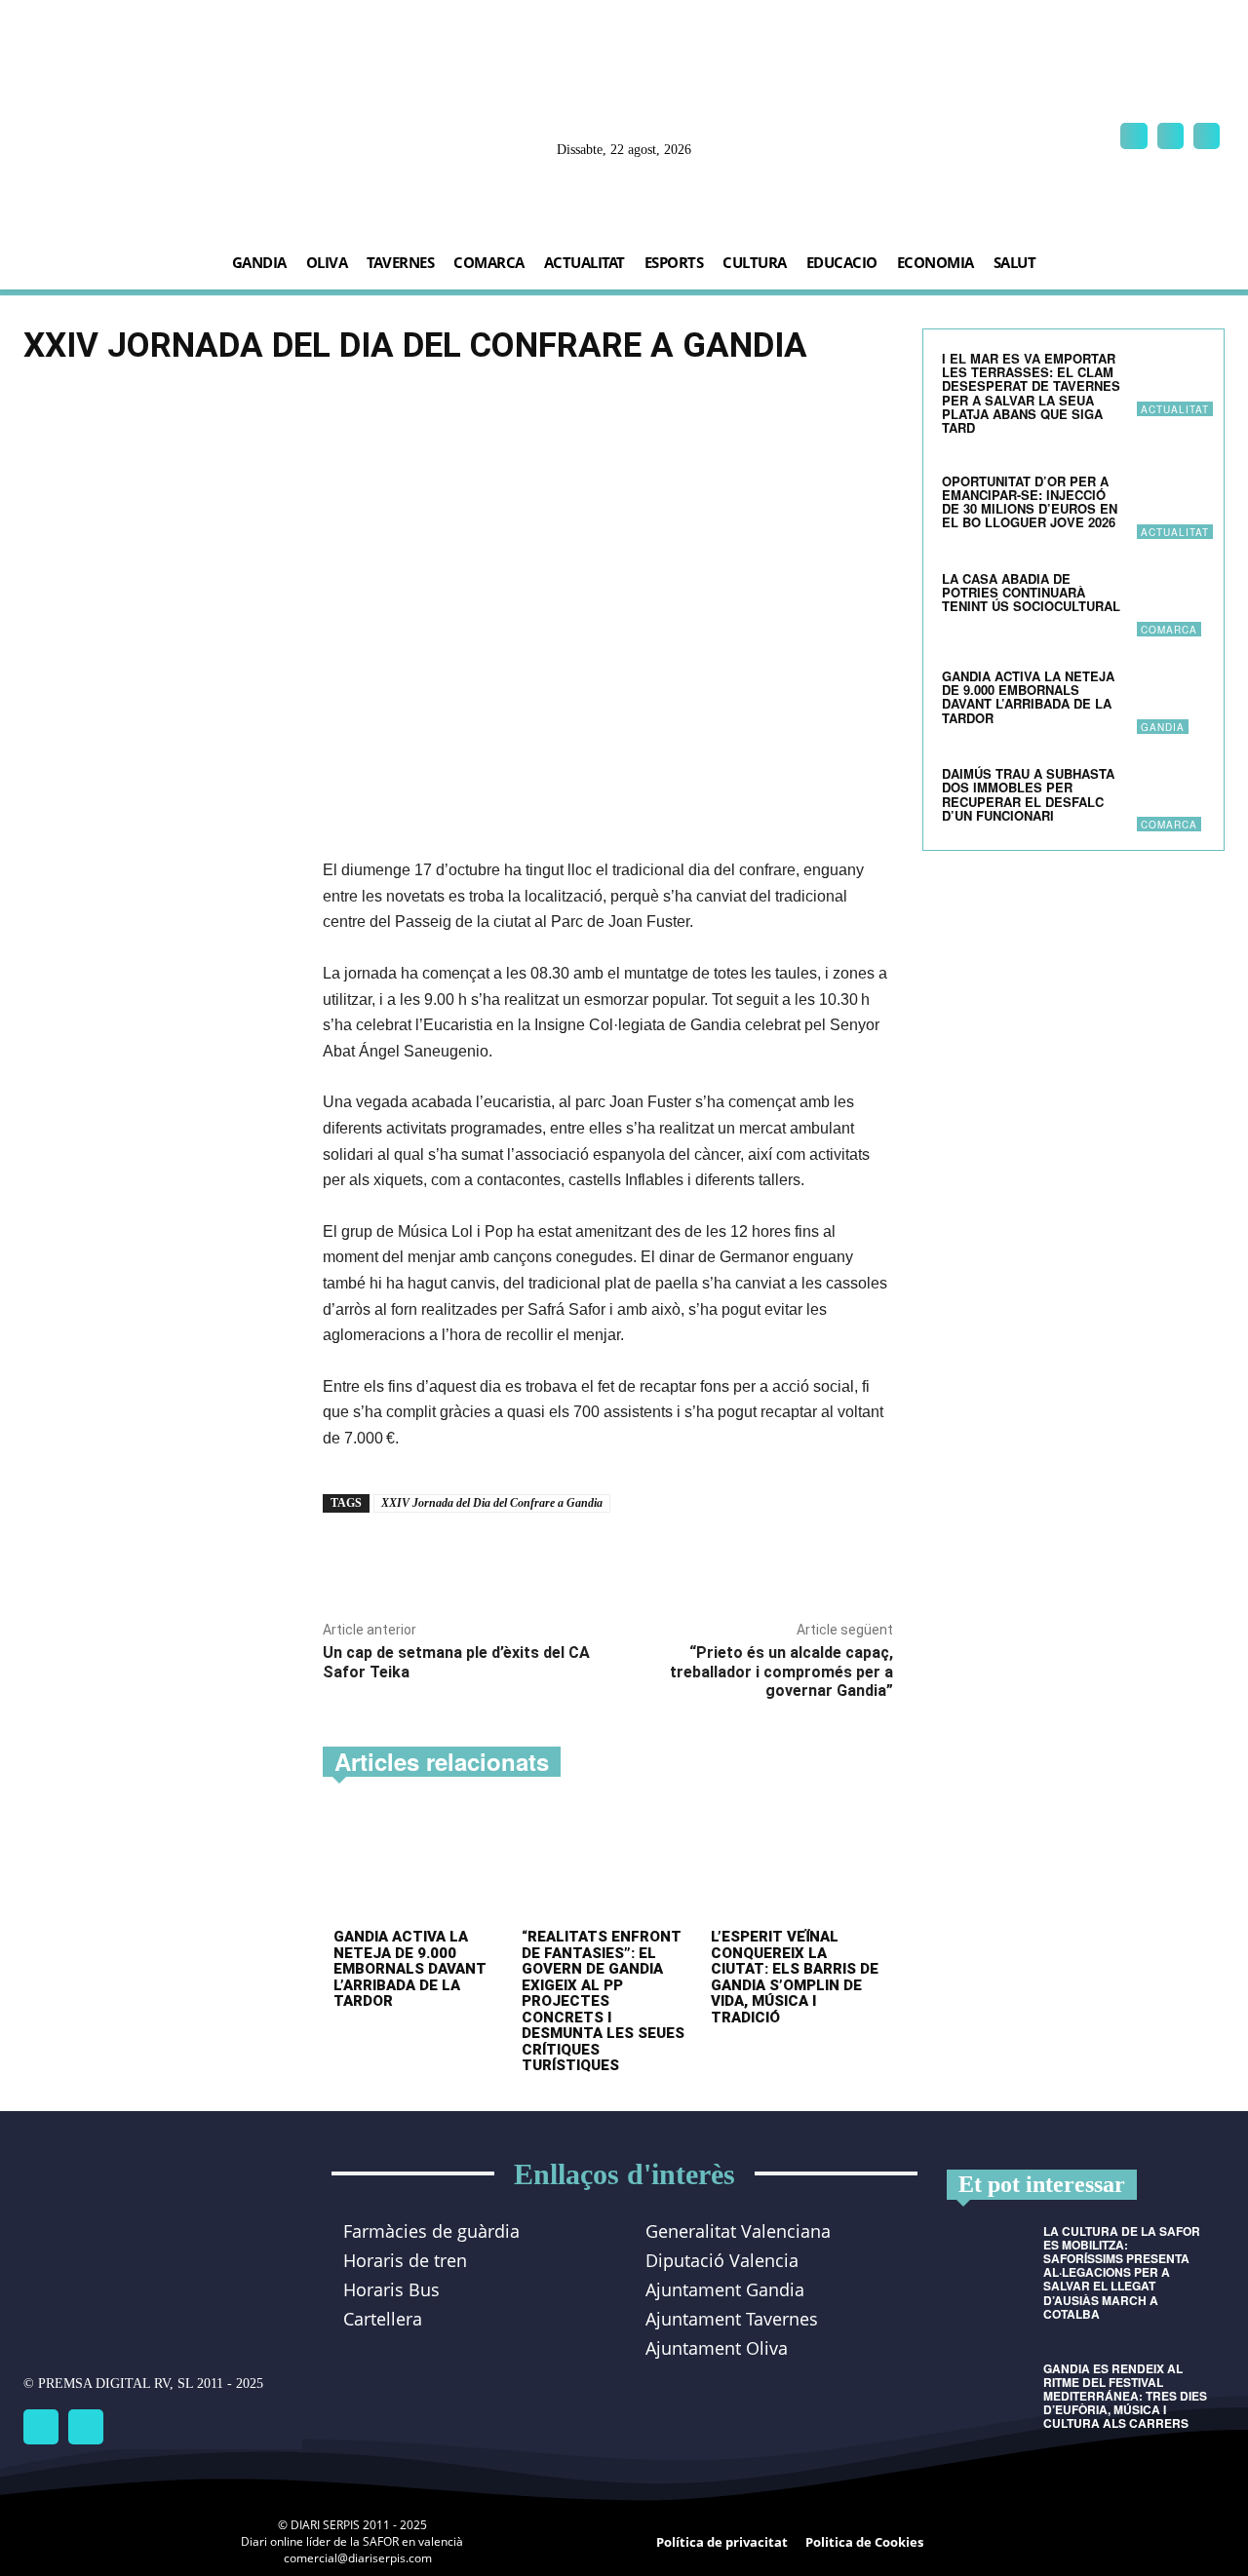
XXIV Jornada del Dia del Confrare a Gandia (492, 1503)
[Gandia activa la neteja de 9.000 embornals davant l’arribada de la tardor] (420, 1866)
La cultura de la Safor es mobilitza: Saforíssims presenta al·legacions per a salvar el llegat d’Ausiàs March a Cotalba (1122, 2272)
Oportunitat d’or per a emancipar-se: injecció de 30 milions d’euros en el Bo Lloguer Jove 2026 (1031, 502)
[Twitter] (86, 2427)
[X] (1207, 136)
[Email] (550, 1557)
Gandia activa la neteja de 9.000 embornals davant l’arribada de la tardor (410, 1969)
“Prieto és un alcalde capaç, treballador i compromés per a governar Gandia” (781, 1671)
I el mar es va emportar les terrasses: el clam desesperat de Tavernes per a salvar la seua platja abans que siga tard (1031, 393)
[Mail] (1170, 136)
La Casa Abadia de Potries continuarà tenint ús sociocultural (1031, 593)
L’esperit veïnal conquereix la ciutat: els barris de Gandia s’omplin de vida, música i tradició (795, 1977)
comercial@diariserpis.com (358, 2558)
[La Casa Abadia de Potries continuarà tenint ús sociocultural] (1171, 602)
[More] (596, 1557)
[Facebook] (1133, 136)
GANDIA (1163, 727)
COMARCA (1169, 630)
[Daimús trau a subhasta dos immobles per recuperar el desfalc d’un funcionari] (1171, 797)
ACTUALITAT (1175, 409)
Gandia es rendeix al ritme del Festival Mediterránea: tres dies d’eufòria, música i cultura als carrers (1125, 2396)
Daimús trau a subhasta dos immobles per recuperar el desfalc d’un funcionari (1028, 794)
